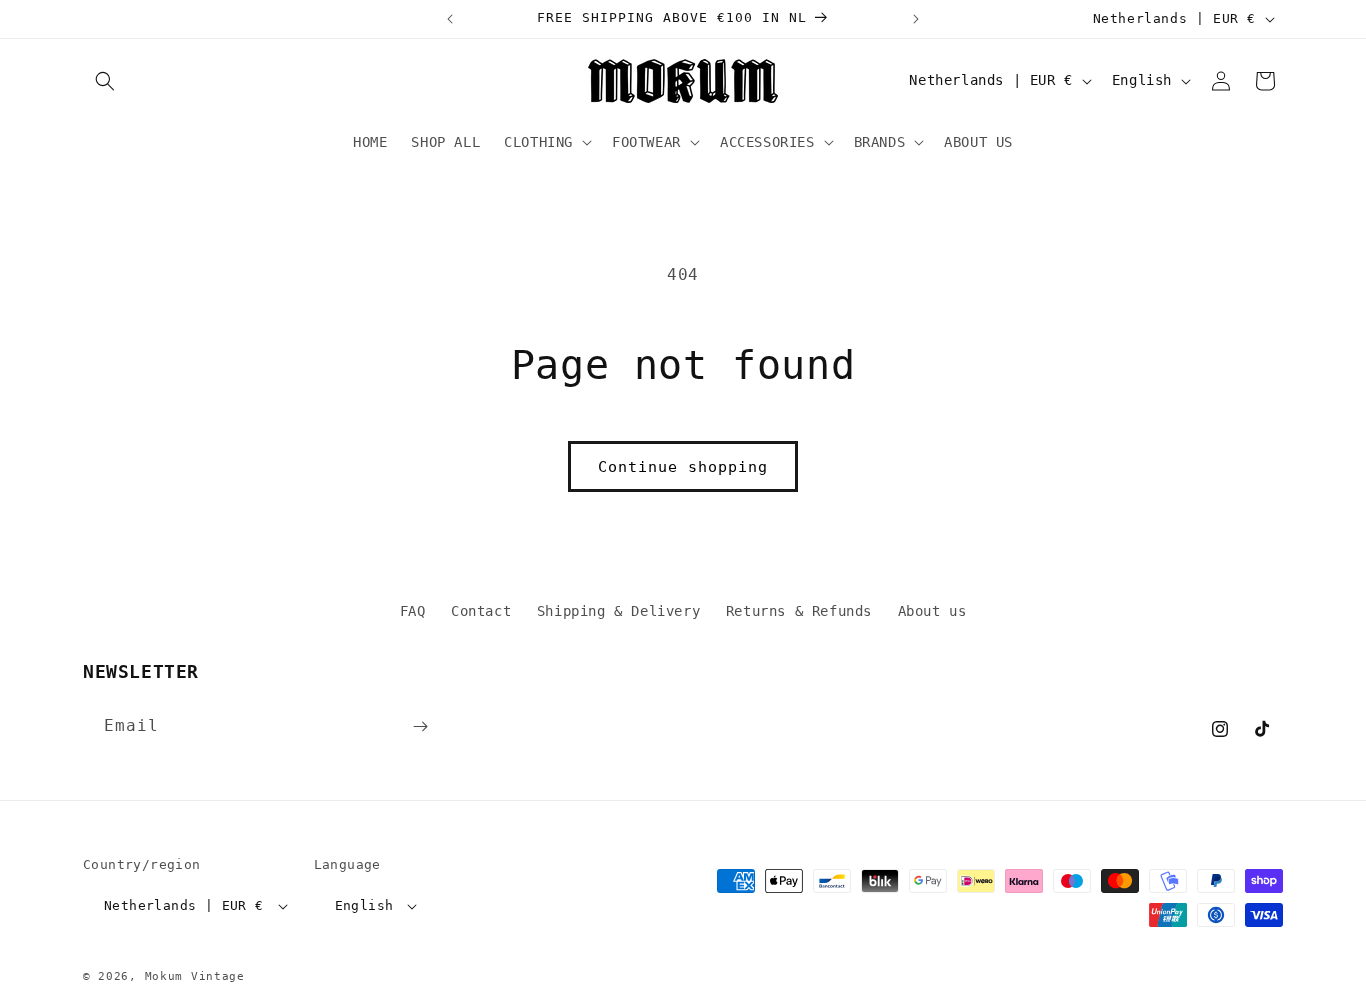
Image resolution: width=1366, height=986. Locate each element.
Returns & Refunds (799, 611)
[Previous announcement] (450, 19)
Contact (481, 611)
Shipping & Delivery (618, 611)
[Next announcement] (916, 19)
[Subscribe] (420, 726)
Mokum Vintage (195, 976)
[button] (105, 81)
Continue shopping (683, 467)
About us (932, 611)
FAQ (413, 611)
